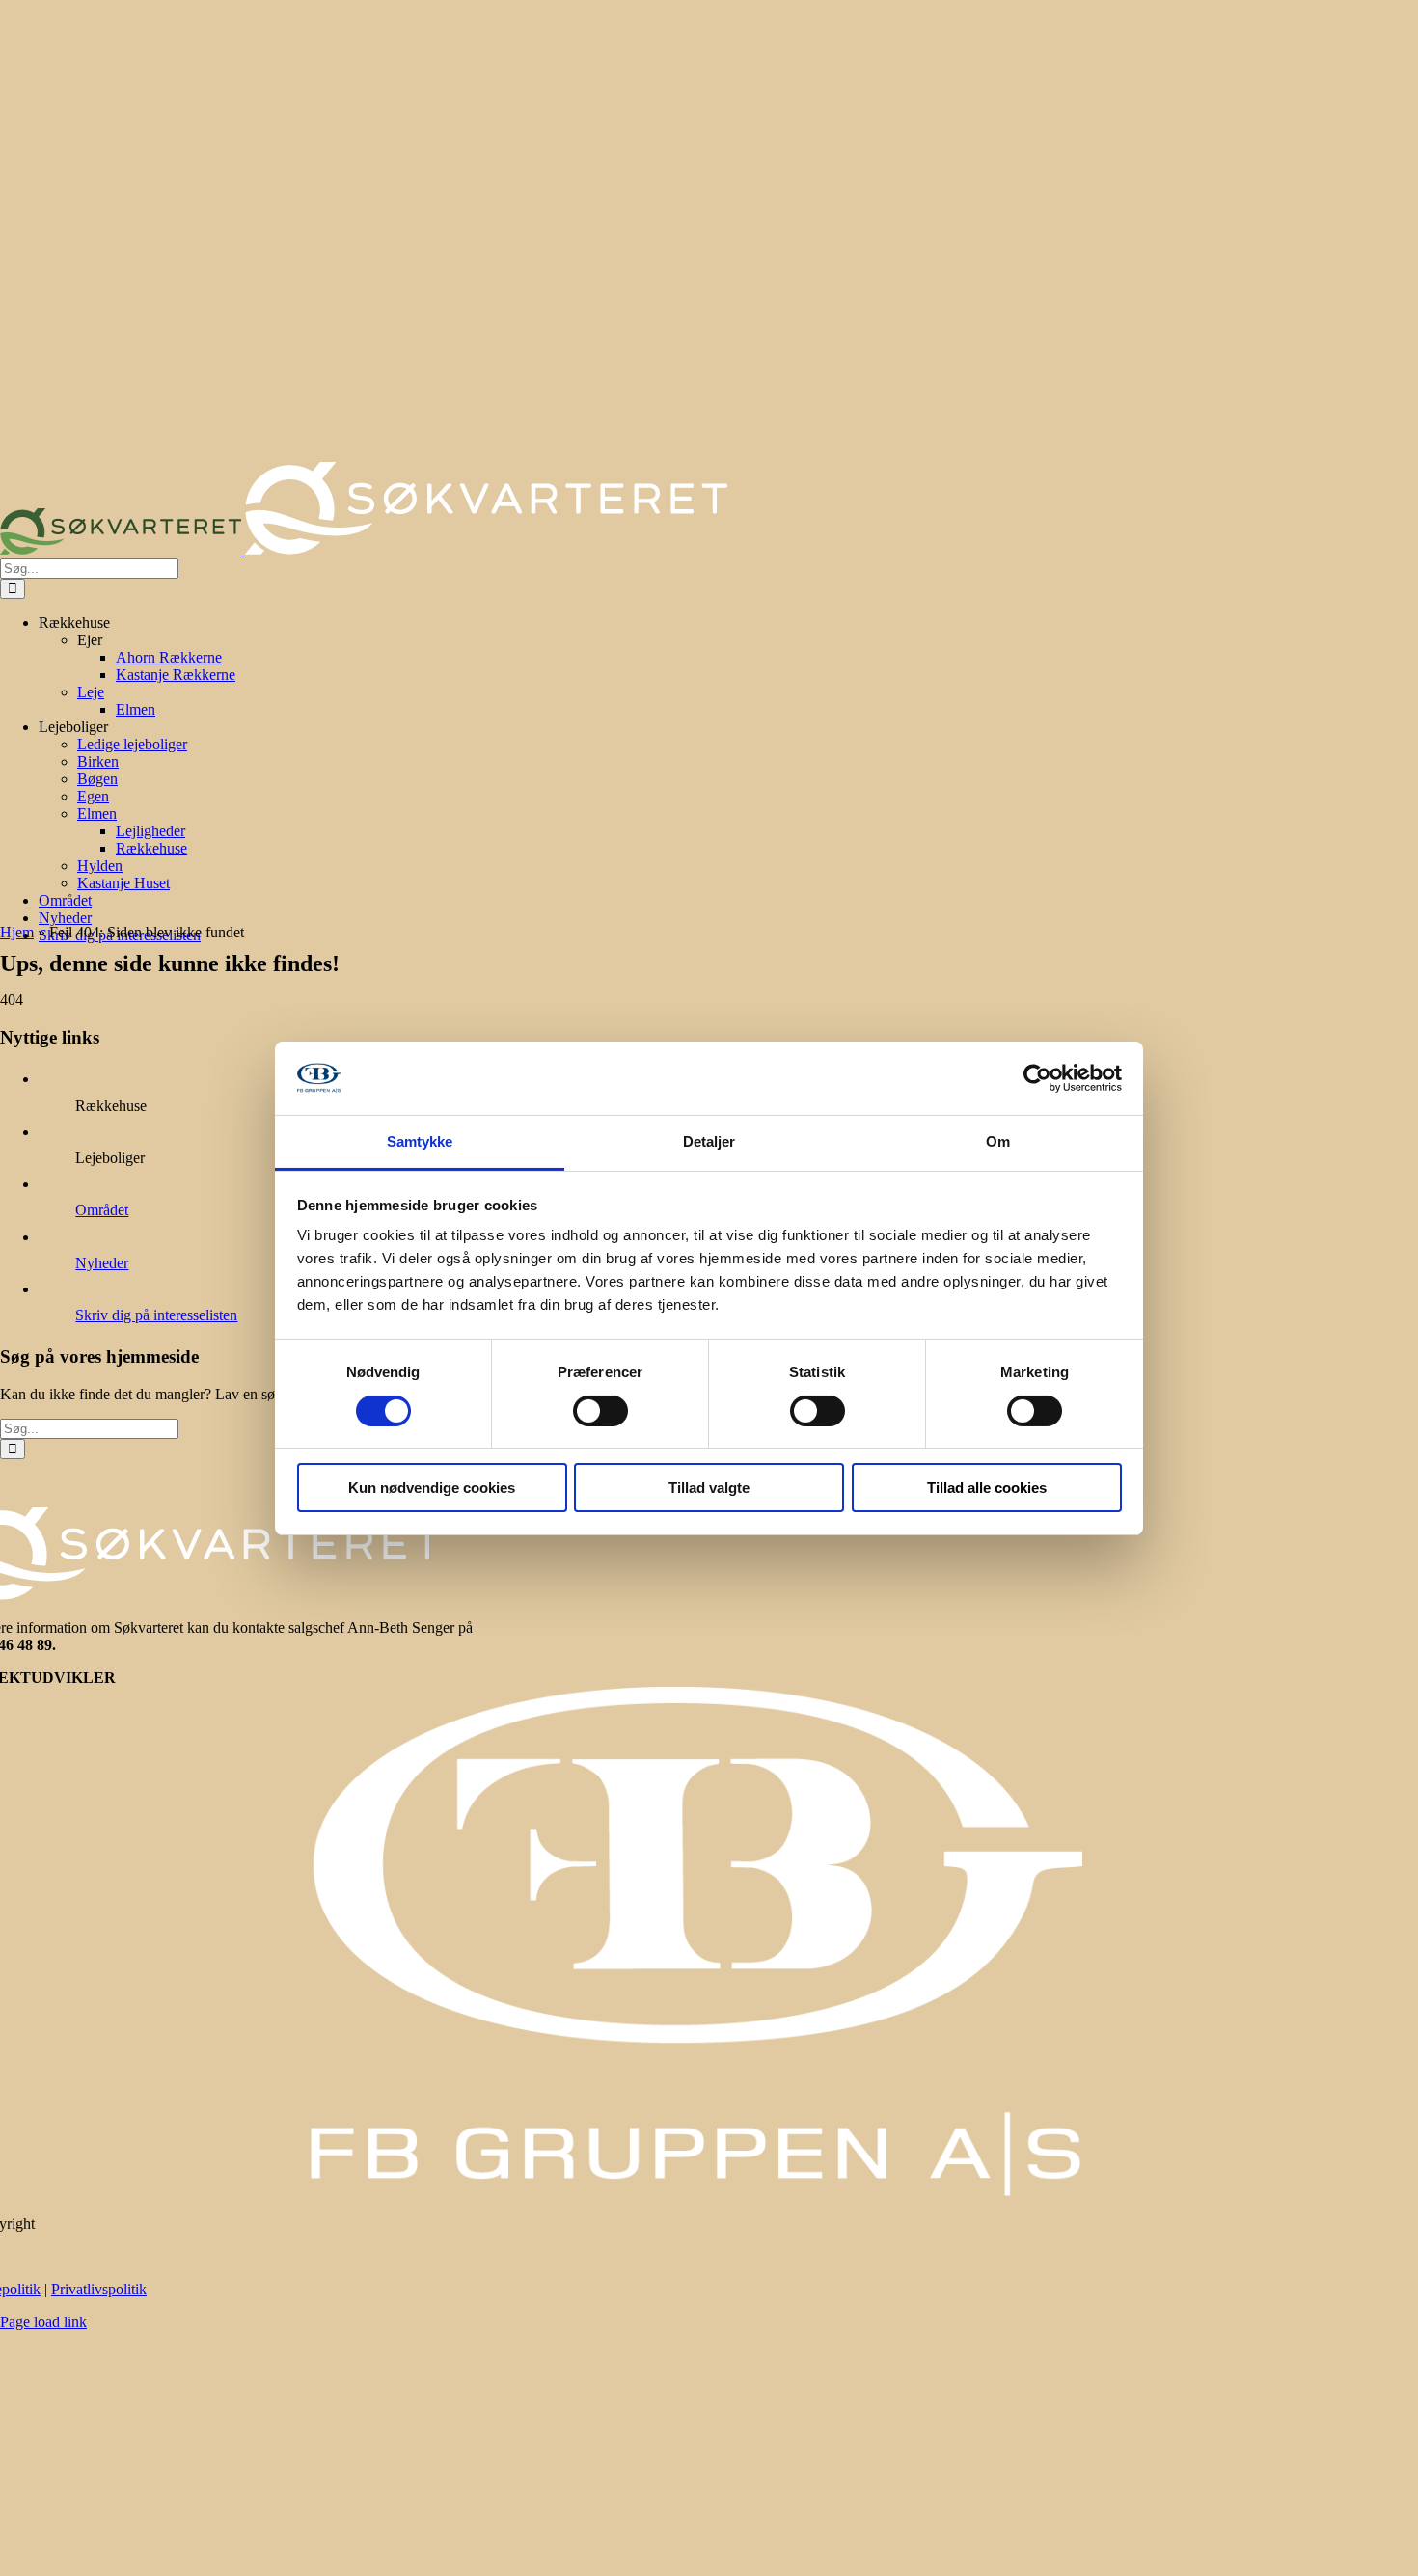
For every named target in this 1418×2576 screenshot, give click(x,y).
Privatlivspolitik (99, 2289)
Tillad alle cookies (987, 1488)
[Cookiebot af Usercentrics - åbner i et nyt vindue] (1037, 1078)
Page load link (43, 2322)
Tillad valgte (709, 1488)
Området (102, 1210)
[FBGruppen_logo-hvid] (696, 2191)
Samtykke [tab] (420, 1141)
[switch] (600, 1411)
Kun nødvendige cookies (432, 1488)
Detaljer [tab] (709, 1141)
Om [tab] (998, 1141)
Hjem (17, 932)
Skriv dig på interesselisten (156, 1315)
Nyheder (102, 1263)
